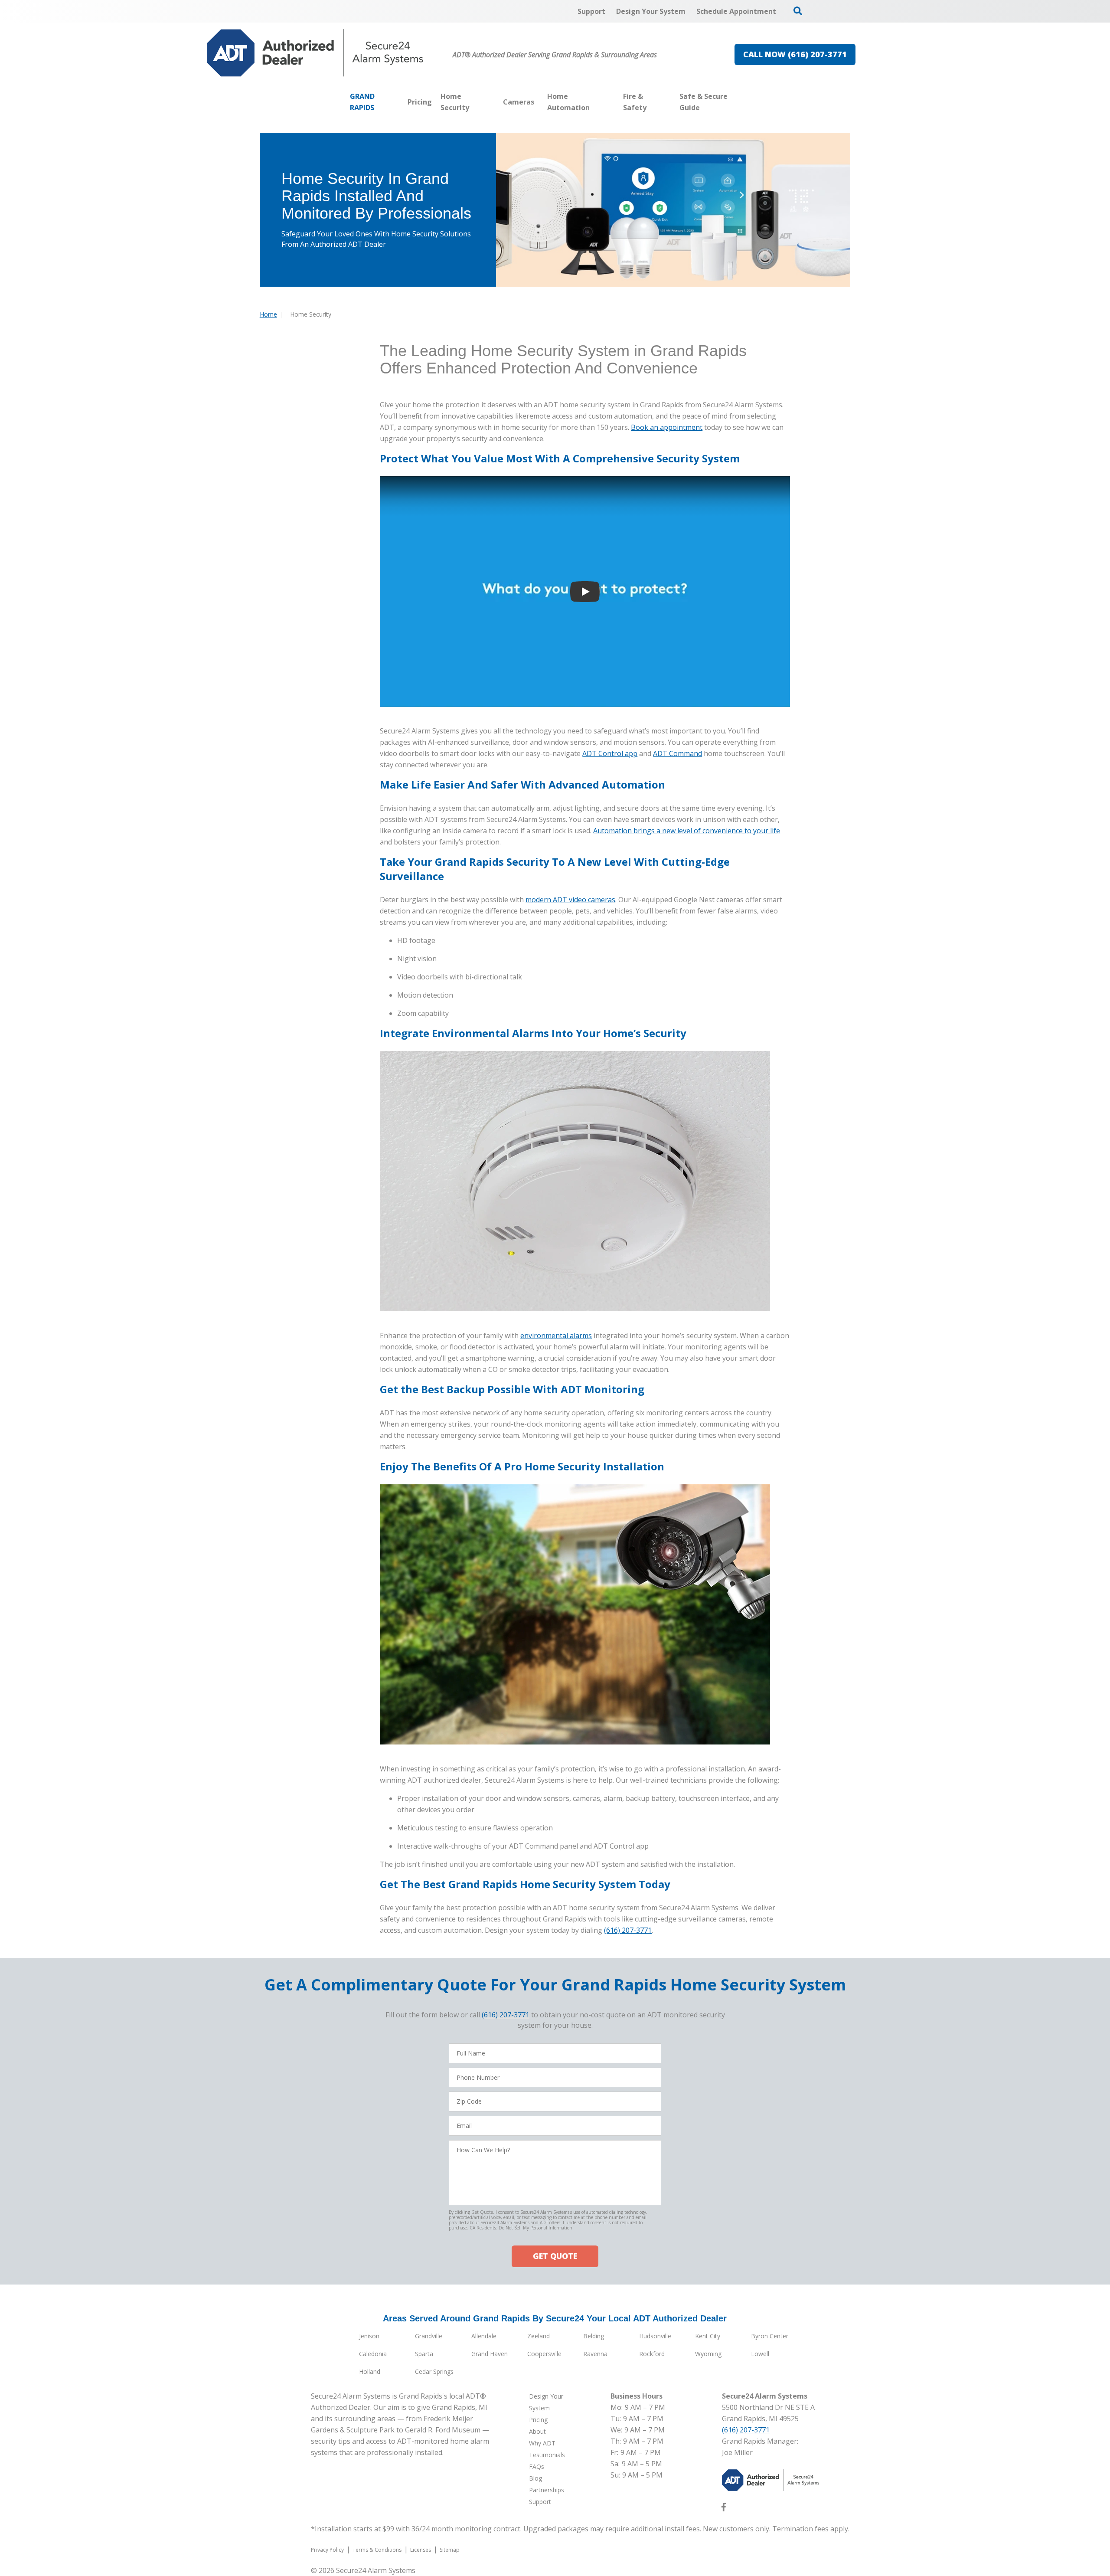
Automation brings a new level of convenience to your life (687, 831)
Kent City (708, 2336)
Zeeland (539, 2336)
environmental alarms (556, 1335)
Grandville (429, 2336)
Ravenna (595, 2354)
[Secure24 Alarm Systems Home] (315, 53)
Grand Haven (490, 2354)
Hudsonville (655, 2336)
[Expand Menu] (494, 102)
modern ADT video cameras (570, 900)
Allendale (484, 2336)
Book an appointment (667, 427)
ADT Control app (610, 753)
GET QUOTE (555, 2256)
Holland (370, 2371)
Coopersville (544, 2354)
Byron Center (770, 2336)
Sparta (424, 2354)
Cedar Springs (434, 2371)
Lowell (760, 2354)
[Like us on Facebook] (724, 2509)
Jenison (369, 2336)
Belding (594, 2336)
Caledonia (373, 2354)
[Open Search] (798, 11)
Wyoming (708, 2354)
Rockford (652, 2354)
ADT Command (677, 753)
